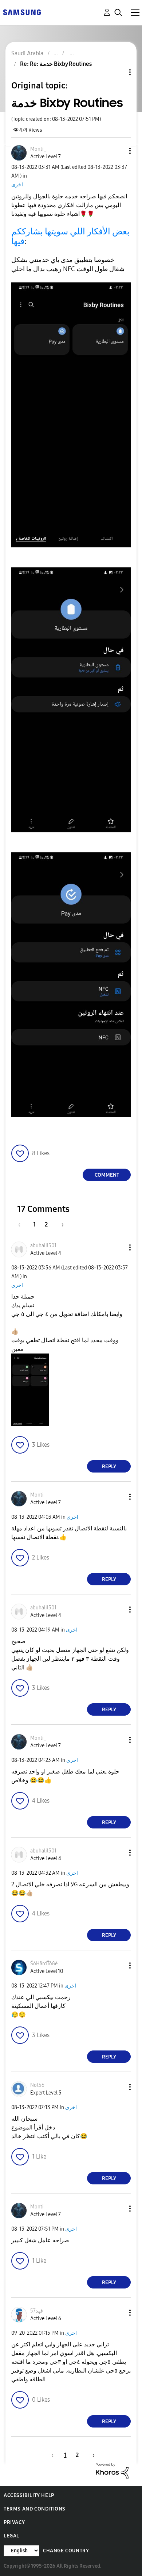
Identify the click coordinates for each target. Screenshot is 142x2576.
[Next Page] (60, 1224)
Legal (11, 2536)
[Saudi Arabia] (22, 12)
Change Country (66, 2551)
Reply (109, 1467)
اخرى (17, 185)
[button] (118, 151)
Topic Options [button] (118, 72)
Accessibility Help (29, 2495)
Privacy (14, 2522)
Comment (107, 1175)
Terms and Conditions (35, 2509)
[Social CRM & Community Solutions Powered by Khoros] (112, 2470)
